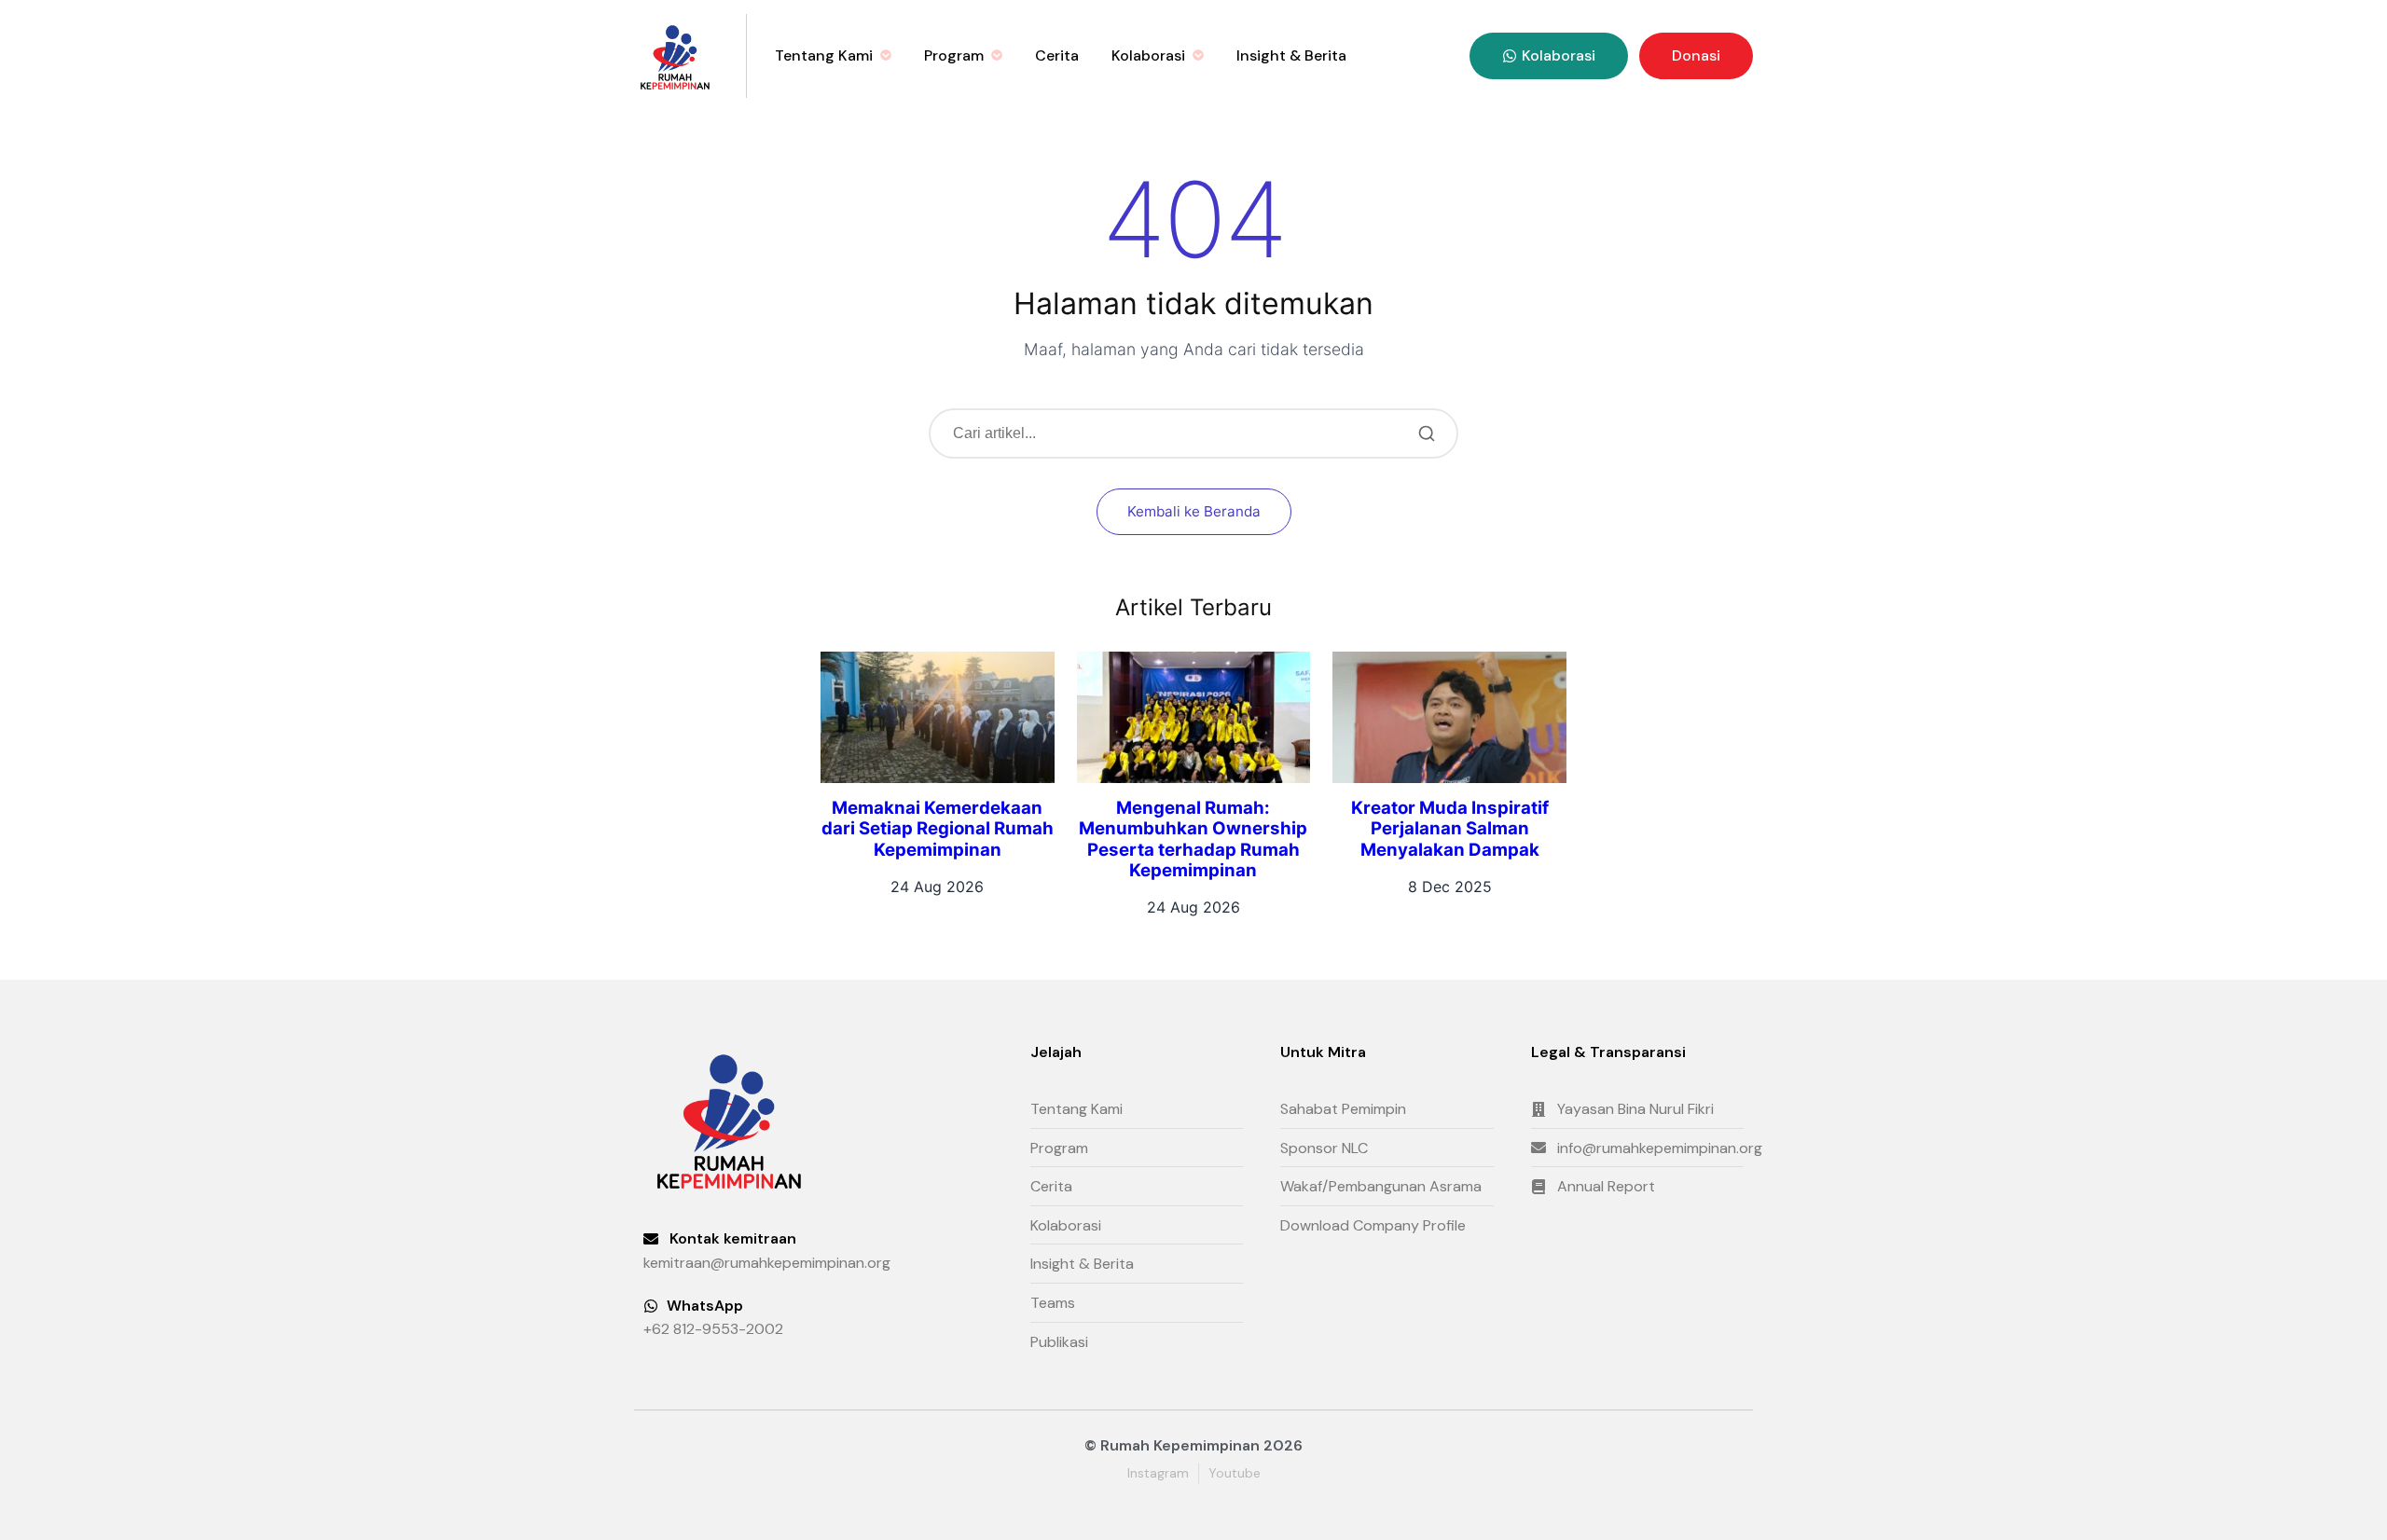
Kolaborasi (1148, 55)
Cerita (1057, 55)
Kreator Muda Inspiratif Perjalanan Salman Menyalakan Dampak (1450, 829)
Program (954, 55)
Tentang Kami (824, 55)
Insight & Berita (1291, 55)
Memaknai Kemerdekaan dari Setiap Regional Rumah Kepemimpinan (938, 829)
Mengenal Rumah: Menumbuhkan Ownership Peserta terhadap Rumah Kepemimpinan (1193, 839)
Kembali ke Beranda (1194, 511)
